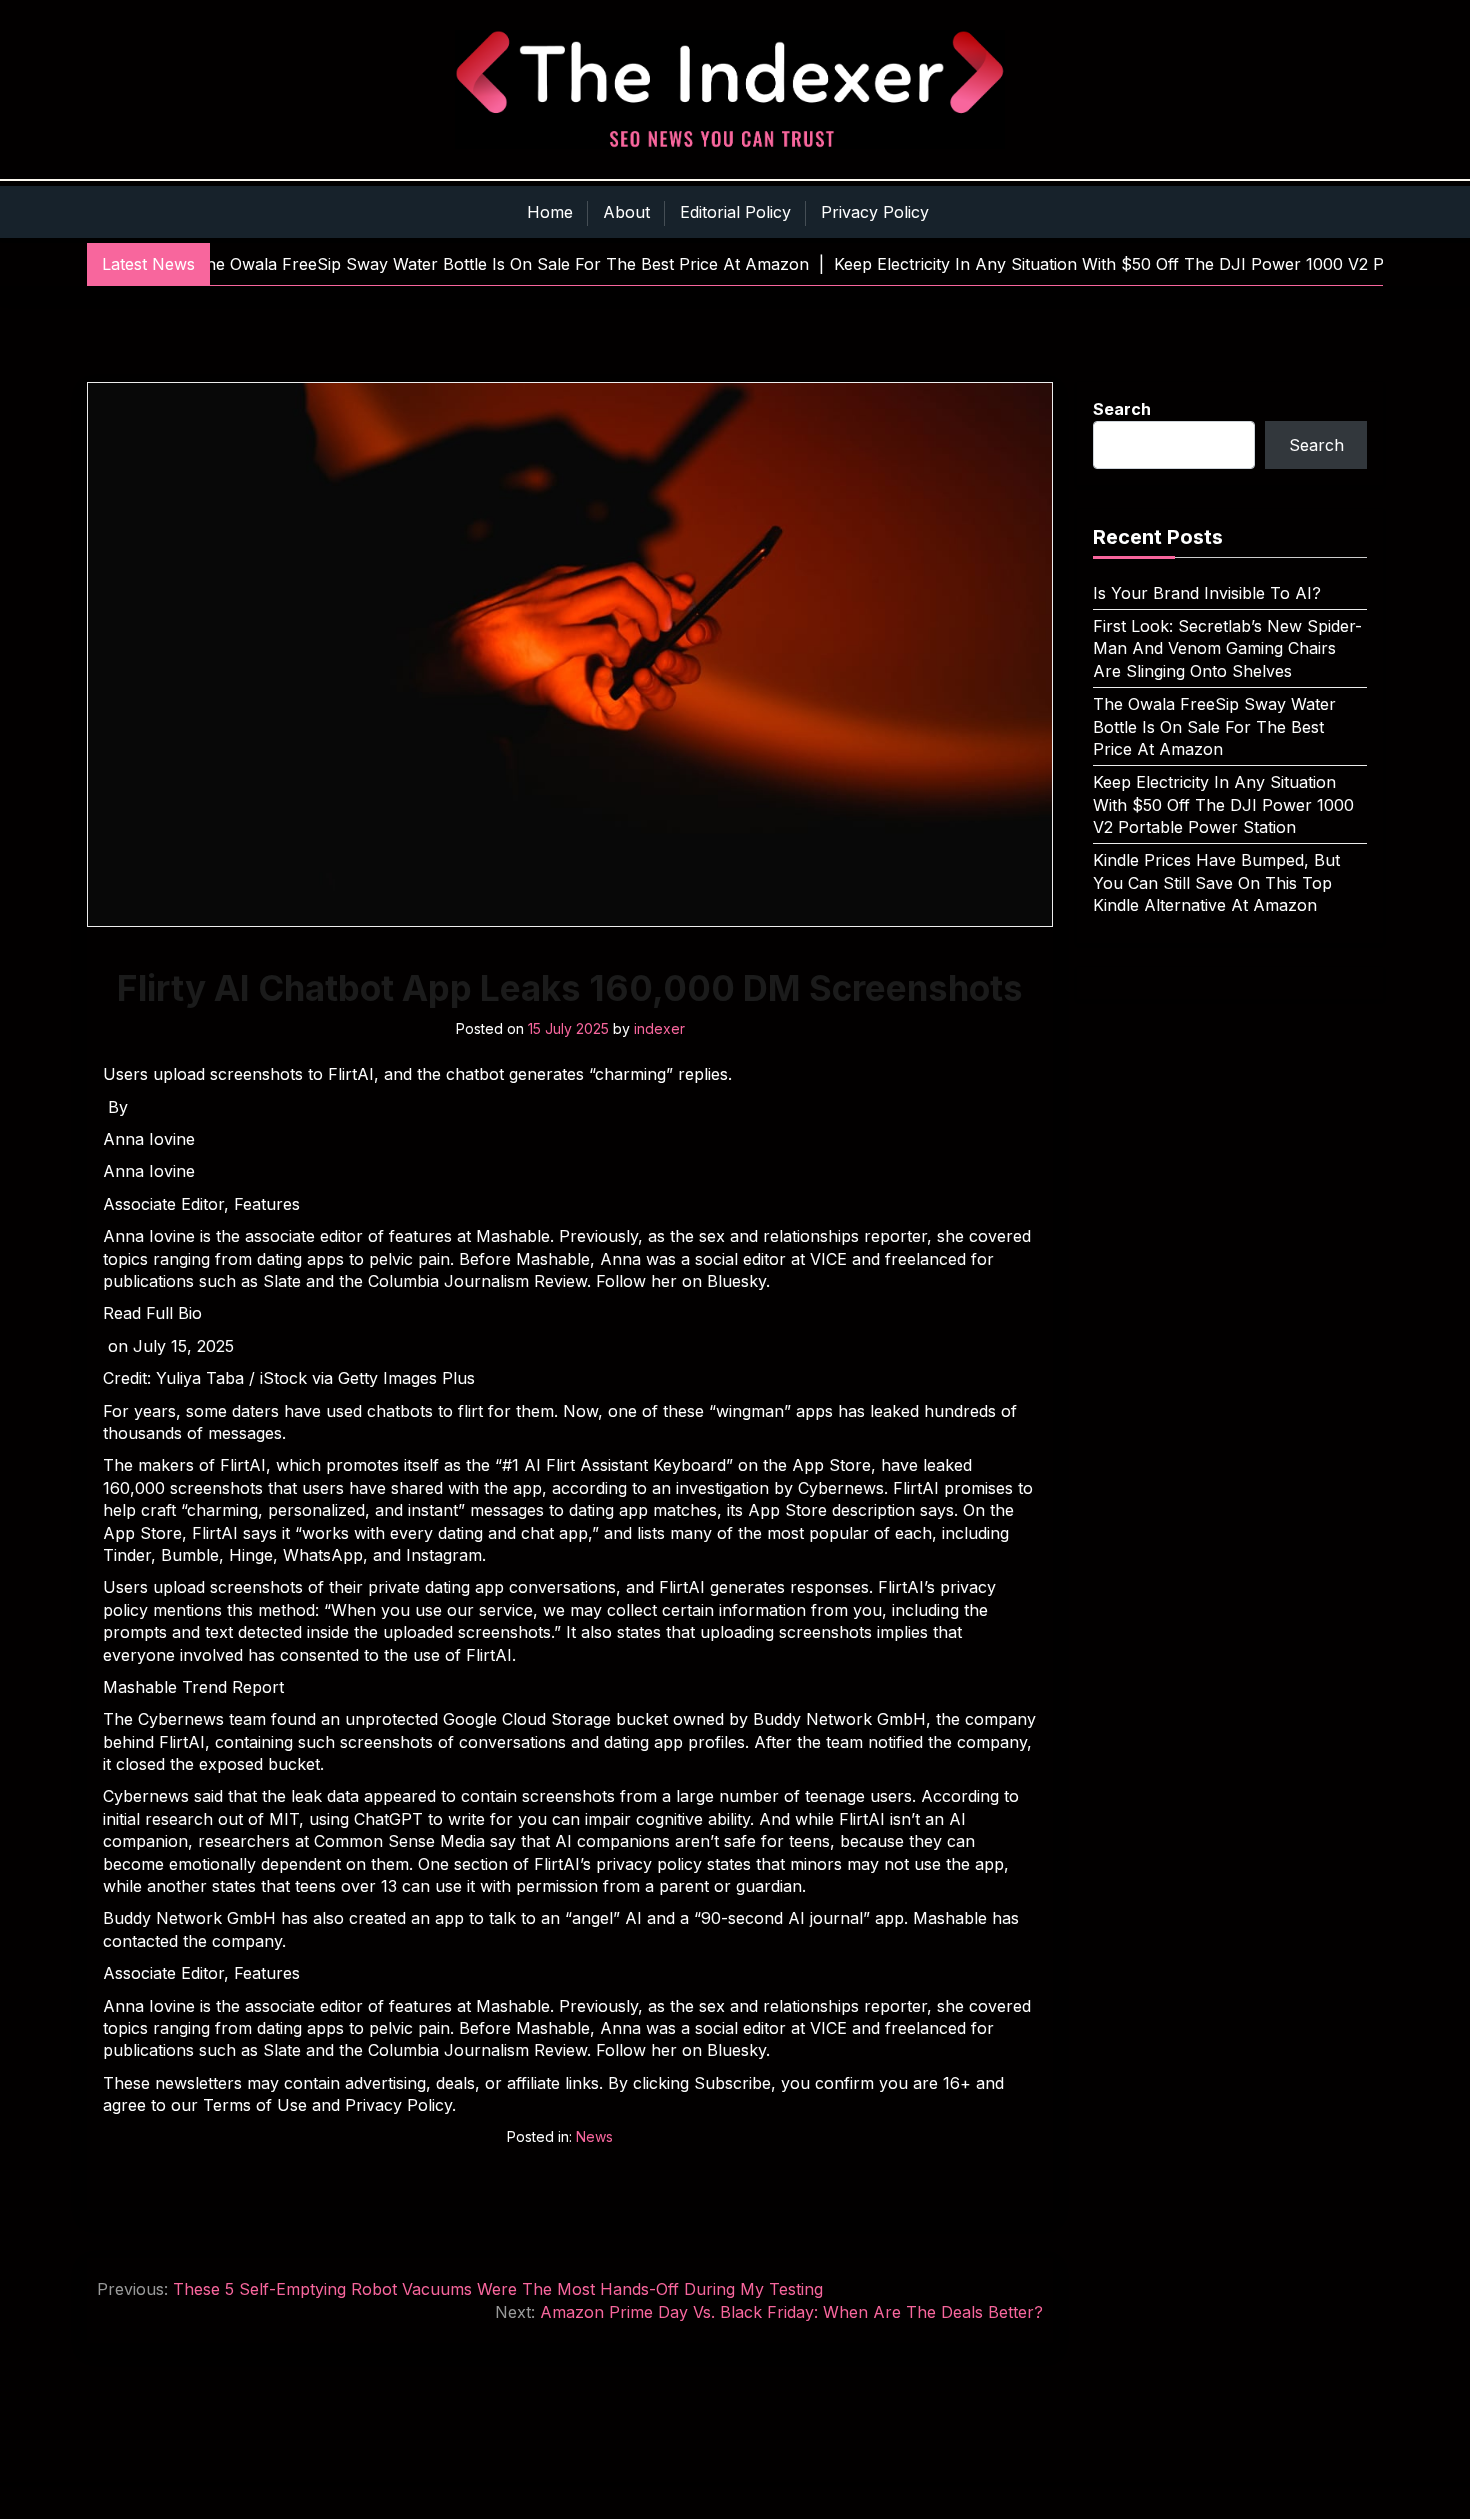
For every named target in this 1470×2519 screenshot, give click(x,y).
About (626, 212)
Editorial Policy (735, 212)
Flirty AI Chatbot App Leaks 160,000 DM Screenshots (570, 988)
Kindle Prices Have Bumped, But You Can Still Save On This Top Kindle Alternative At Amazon (1216, 882)
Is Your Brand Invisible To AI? (1207, 593)
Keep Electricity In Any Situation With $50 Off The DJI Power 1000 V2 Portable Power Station (1223, 804)
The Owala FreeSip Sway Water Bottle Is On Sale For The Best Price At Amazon (1214, 726)
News (594, 2136)
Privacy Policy (875, 212)
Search (1122, 409)
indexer (659, 1028)
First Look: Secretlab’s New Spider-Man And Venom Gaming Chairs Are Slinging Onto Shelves (1227, 648)
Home (550, 212)
